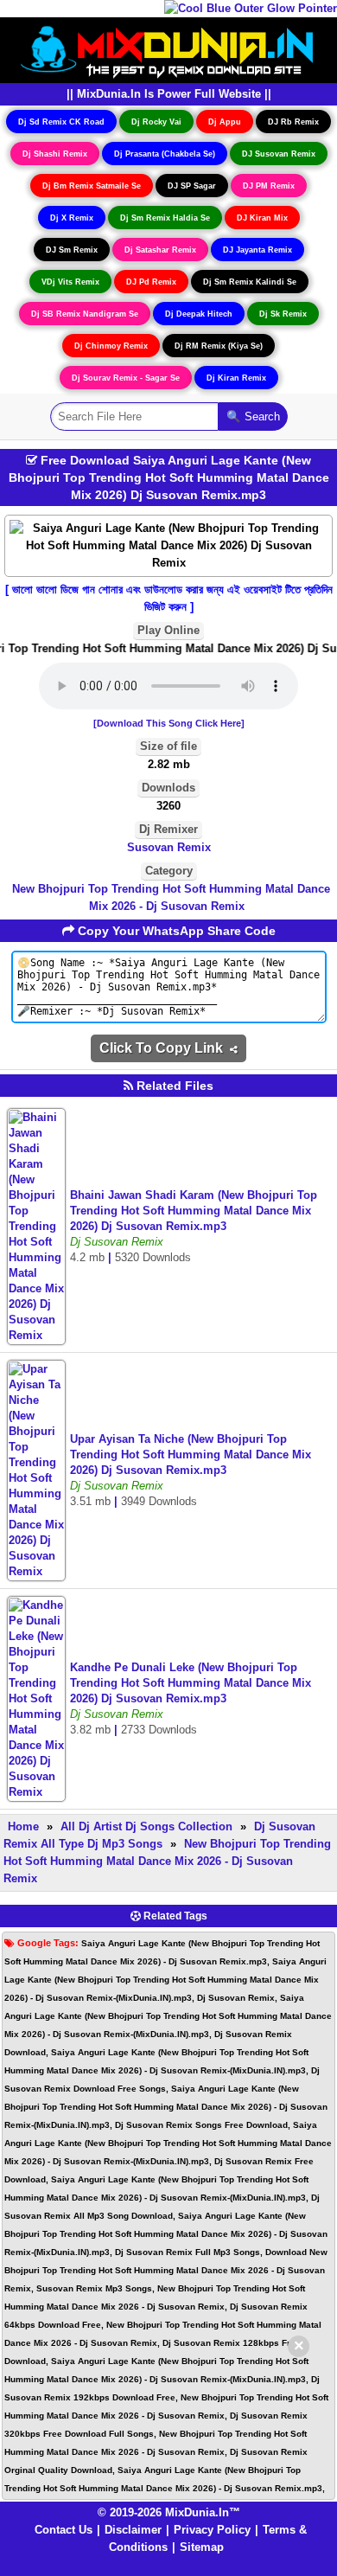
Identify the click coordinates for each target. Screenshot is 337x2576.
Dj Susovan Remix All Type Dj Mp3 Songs (159, 1835)
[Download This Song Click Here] (169, 723)
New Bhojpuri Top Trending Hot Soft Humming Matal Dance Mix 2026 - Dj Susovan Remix (171, 897)
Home (23, 1826)
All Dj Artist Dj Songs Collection (146, 1826)
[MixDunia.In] (168, 49)
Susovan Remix (169, 847)
